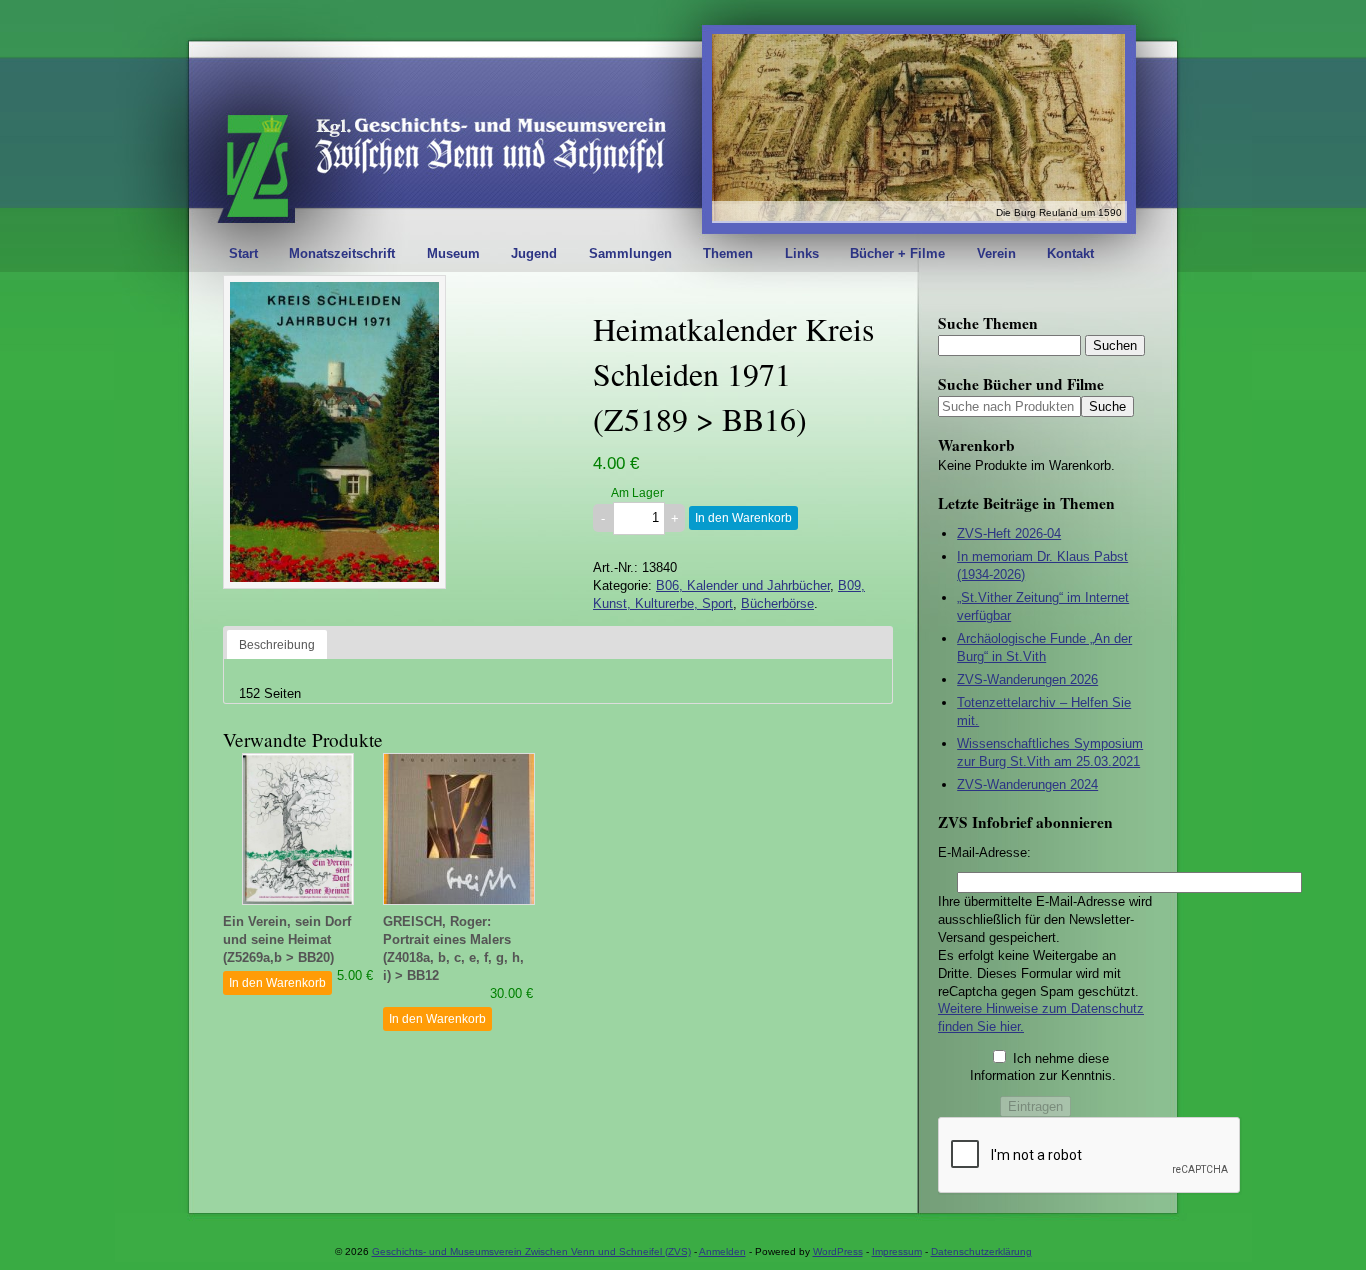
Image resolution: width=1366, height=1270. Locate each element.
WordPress (838, 1251)
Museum (453, 253)
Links (802, 253)
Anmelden (722, 1251)
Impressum (897, 1251)
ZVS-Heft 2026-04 (1009, 533)
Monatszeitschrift (342, 253)
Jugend (534, 253)
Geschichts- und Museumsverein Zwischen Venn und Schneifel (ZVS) (531, 1251)
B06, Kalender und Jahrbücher (743, 585)
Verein (996, 253)
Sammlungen (630, 253)
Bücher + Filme (897, 253)
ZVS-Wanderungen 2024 (1027, 784)
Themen (728, 253)
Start (243, 253)
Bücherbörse (777, 603)
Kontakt (1070, 253)
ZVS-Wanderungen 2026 (1027, 679)
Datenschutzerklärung (981, 1251)
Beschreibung (277, 644)
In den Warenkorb (743, 518)
